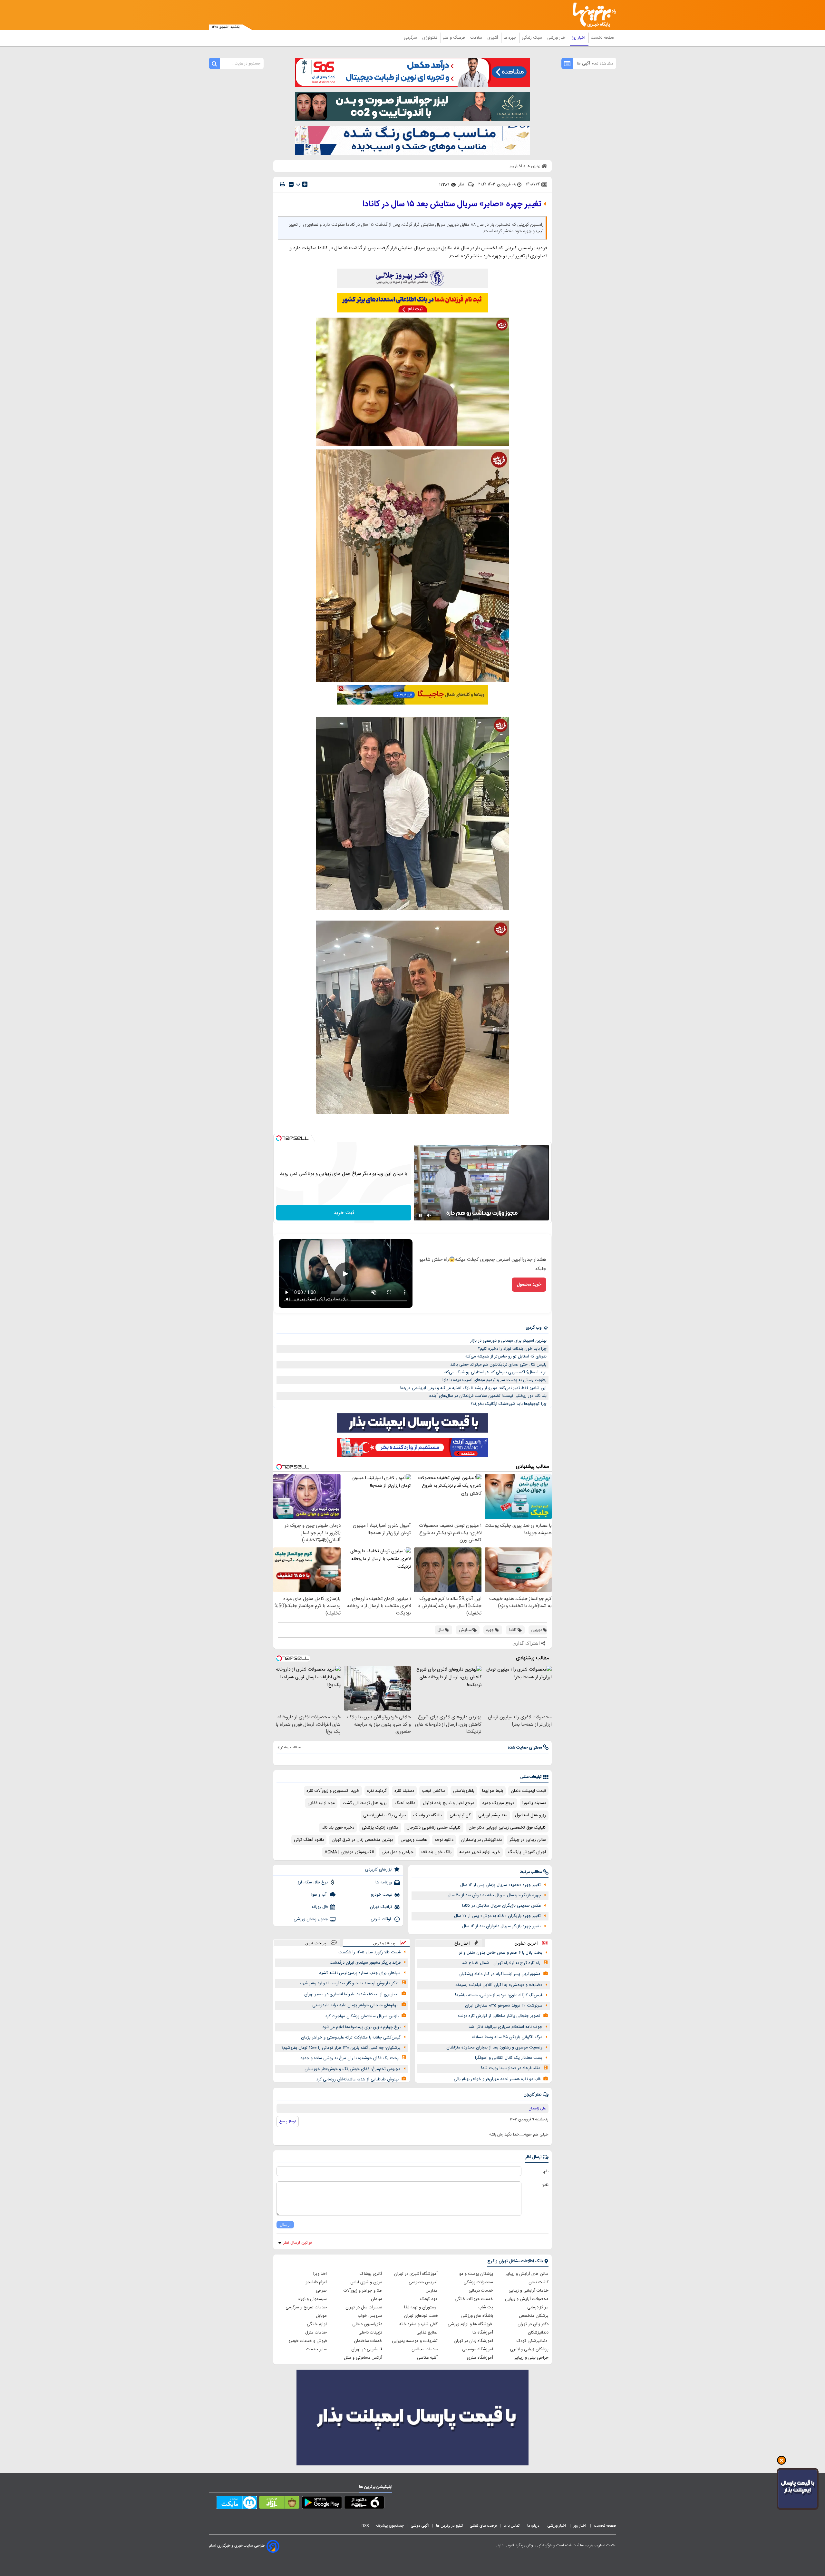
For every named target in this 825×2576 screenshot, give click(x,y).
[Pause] (420, 1215)
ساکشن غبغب (434, 1791)
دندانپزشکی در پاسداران (481, 1840)
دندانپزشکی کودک (533, 2341)
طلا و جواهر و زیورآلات (363, 2291)
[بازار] (279, 2504)
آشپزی (493, 38)
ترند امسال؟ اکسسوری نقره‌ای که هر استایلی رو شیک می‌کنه (495, 1372)
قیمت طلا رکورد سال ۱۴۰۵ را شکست (369, 1952)
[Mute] (429, 1215)
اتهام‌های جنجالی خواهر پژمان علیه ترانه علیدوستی (355, 2005)
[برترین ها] (592, 15)
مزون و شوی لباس (366, 2282)
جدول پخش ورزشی (311, 1919)
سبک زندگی (532, 38)
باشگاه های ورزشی (477, 2316)
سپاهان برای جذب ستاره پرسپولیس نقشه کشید (360, 1973)
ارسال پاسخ (288, 2121)
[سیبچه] (364, 2504)
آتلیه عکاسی (427, 2358)
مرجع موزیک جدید (498, 1803)
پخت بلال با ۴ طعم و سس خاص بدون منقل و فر (501, 1953)
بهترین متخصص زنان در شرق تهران (362, 1840)
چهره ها (510, 38)
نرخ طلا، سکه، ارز (313, 1882)
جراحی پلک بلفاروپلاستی (384, 1815)
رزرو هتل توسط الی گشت (365, 1803)
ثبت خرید (344, 1213)
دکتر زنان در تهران (533, 2324)
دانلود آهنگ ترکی (309, 1840)
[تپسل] (279, 1138)
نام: (546, 2171)
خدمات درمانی (481, 2291)
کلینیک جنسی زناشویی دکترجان (434, 1828)
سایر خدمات (316, 2349)
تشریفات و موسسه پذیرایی (415, 2341)
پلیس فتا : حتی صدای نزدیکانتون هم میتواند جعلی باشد (498, 1365)
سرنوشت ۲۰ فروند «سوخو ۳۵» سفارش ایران (504, 2006)
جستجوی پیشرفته (390, 2526)
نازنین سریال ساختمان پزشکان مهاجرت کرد (362, 2016)
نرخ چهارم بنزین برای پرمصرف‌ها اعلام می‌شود (361, 2027)
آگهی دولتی (420, 2526)
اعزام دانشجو (316, 2282)
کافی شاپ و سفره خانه (418, 2324)
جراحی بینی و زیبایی (531, 2358)
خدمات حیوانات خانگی (474, 2299)
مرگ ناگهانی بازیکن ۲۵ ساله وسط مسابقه (507, 2037)
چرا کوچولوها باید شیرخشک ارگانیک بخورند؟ (509, 1404)
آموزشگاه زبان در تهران (473, 2341)
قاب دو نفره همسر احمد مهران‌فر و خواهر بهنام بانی (497, 2079)
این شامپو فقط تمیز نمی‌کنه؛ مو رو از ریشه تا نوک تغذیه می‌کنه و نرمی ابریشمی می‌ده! (473, 1388)
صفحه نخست (602, 38)
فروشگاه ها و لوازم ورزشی (470, 2324)
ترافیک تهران (381, 1907)
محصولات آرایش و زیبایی (527, 2299)
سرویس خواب (370, 2316)
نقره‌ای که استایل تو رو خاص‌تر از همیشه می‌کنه (506, 1357)
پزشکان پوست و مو (476, 2274)
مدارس (432, 2291)
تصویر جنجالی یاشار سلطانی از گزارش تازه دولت (499, 2016)
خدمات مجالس (425, 2349)
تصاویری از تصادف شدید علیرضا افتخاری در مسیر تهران (351, 1994)
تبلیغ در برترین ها (449, 2526)
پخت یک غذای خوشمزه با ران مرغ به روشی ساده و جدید (349, 2058)
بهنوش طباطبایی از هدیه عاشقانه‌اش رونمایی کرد (357, 2079)
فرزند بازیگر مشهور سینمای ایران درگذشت (365, 1963)
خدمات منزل (316, 2333)
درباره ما (534, 2526)
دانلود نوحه (444, 1840)
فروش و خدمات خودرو (308, 2341)
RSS (365, 2526)
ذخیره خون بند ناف (338, 1828)
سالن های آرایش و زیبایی (526, 2274)
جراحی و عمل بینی (398, 1852)
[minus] (291, 184)
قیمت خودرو (382, 1895)
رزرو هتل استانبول (530, 1815)
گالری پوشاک (371, 2274)
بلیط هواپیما (493, 1791)
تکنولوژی (430, 38)
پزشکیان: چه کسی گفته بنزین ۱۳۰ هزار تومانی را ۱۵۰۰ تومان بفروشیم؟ (341, 2048)
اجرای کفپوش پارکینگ (527, 1852)
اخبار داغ (462, 1943)
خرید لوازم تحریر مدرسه (480, 1852)
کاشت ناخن (539, 2282)
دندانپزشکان (538, 2333)
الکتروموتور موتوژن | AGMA (349, 1852)
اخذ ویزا (320, 2274)
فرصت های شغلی (483, 2526)
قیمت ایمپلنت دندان (528, 1791)
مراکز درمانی (538, 2307)
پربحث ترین (316, 1943)
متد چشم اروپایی (493, 1815)
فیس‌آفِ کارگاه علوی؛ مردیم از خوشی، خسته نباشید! (499, 1995)
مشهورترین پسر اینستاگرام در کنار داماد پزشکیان (500, 1974)
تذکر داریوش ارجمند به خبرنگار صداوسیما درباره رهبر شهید (349, 1983)
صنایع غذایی (427, 2333)
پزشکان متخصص (534, 2316)
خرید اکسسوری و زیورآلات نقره (333, 1791)
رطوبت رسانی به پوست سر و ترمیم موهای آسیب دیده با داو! (495, 1380)
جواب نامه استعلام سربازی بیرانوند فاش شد (505, 2027)
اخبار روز (579, 38)
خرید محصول (529, 1285)
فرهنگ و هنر (454, 38)
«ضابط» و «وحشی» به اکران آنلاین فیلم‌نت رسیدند (499, 1985)
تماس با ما (512, 2526)
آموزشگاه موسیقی (478, 2349)
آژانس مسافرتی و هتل (363, 2358)
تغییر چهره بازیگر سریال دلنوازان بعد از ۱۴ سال (501, 1926)
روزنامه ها (384, 1882)
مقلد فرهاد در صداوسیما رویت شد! (511, 2068)
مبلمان (377, 2299)
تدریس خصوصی (423, 2282)
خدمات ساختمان (368, 2341)
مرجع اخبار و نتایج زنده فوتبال (449, 1803)
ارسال (285, 2225)
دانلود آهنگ (405, 1803)
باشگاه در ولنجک (428, 1815)
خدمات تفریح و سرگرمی (306, 2307)
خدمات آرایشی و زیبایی (529, 2291)
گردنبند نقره (377, 1791)
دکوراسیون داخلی (367, 2324)
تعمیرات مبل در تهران (364, 2307)
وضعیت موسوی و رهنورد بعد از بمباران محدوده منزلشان (494, 2048)
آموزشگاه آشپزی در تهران (416, 2274)
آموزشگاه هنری (480, 2358)
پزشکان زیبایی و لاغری (529, 2349)
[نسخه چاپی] (282, 184)
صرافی (321, 2291)
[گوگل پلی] (322, 2504)
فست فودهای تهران (421, 2316)
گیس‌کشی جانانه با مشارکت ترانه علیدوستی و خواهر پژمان (351, 2038)
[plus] (305, 184)
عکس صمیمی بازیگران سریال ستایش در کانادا (501, 1906)
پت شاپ (486, 2307)
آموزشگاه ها (483, 2333)
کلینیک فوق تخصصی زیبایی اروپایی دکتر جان (507, 1828)
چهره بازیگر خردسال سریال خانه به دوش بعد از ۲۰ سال (494, 1895)
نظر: (545, 2185)
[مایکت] (237, 2504)
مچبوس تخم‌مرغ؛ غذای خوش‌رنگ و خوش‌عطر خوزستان (353, 2069)
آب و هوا (320, 1895)
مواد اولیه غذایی (321, 1803)
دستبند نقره (404, 1791)
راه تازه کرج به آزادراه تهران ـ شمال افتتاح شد (501, 1963)
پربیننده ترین (384, 1943)
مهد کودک (429, 2299)
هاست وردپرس (414, 1840)
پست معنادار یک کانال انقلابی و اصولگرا (509, 2058)
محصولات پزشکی (478, 2282)
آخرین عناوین (526, 1943)
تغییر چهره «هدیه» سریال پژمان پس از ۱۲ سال (500, 1885)
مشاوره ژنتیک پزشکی (380, 1828)
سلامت (477, 38)
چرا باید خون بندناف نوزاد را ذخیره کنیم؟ (512, 1349)
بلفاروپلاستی (464, 1791)
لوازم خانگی (317, 2324)
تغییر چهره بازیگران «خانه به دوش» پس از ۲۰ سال (497, 1916)
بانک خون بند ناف (436, 1852)
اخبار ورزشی (558, 38)
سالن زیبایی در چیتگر (528, 1840)
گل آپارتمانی (460, 1815)
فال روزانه (320, 1907)
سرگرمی (411, 38)
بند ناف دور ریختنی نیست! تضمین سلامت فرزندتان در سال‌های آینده (488, 1396)
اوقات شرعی (381, 1919)
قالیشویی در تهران (367, 2349)
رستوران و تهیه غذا (421, 2307)
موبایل (321, 2316)
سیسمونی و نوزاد (312, 2299)
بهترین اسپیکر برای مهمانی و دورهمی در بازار (508, 1341)
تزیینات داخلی (370, 2333)
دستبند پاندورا (534, 1803)
